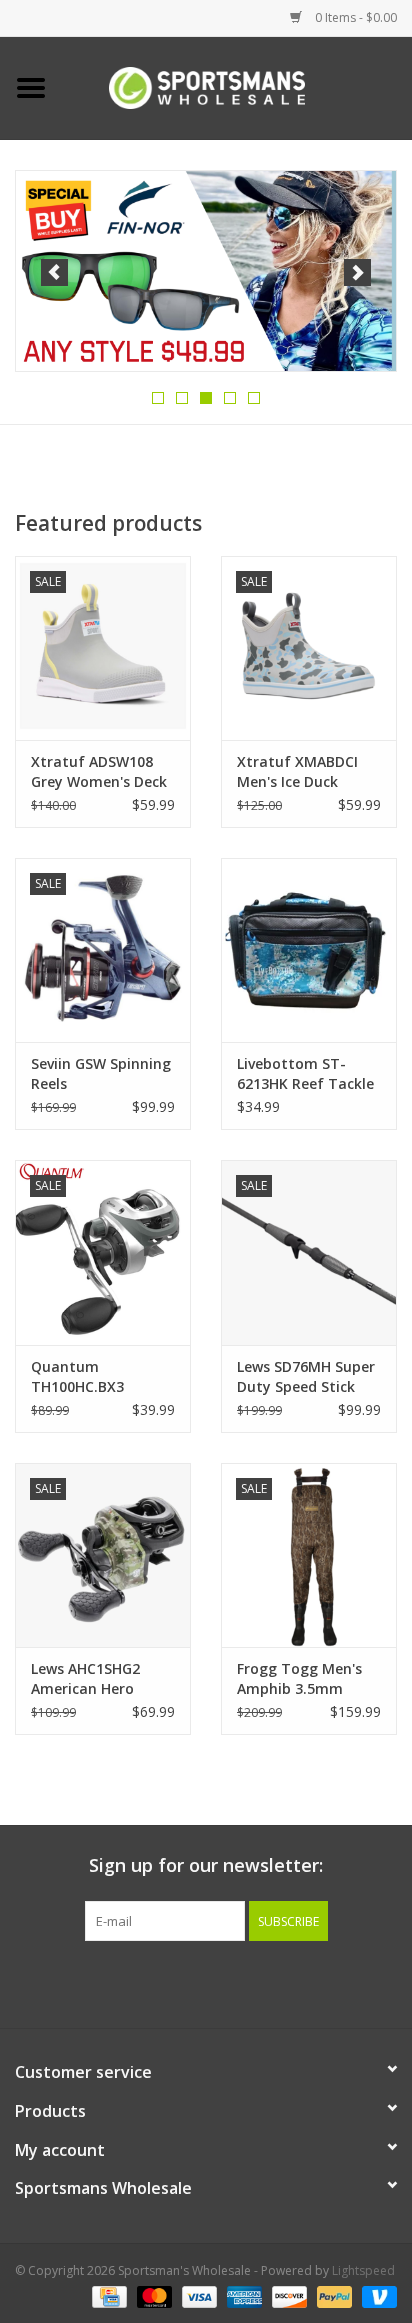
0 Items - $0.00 (354, 17)
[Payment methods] (107, 2295)
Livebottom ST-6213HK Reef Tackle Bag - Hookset (305, 1074)
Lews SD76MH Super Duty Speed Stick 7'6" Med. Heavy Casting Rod (306, 1377)
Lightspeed (363, 2270)
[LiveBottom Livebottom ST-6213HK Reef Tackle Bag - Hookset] (309, 950)
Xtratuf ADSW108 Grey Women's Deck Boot (99, 772)
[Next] (357, 272)
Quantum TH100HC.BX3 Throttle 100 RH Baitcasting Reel (88, 1377)
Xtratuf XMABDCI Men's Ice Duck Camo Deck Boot (297, 772)
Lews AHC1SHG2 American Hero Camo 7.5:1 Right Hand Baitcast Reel (97, 1679)
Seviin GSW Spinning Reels (101, 1073)
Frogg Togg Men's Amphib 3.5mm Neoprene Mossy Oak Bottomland (299, 1679)
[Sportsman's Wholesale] (237, 86)
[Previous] (54, 272)
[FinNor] (206, 271)
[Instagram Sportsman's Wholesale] (224, 1982)
